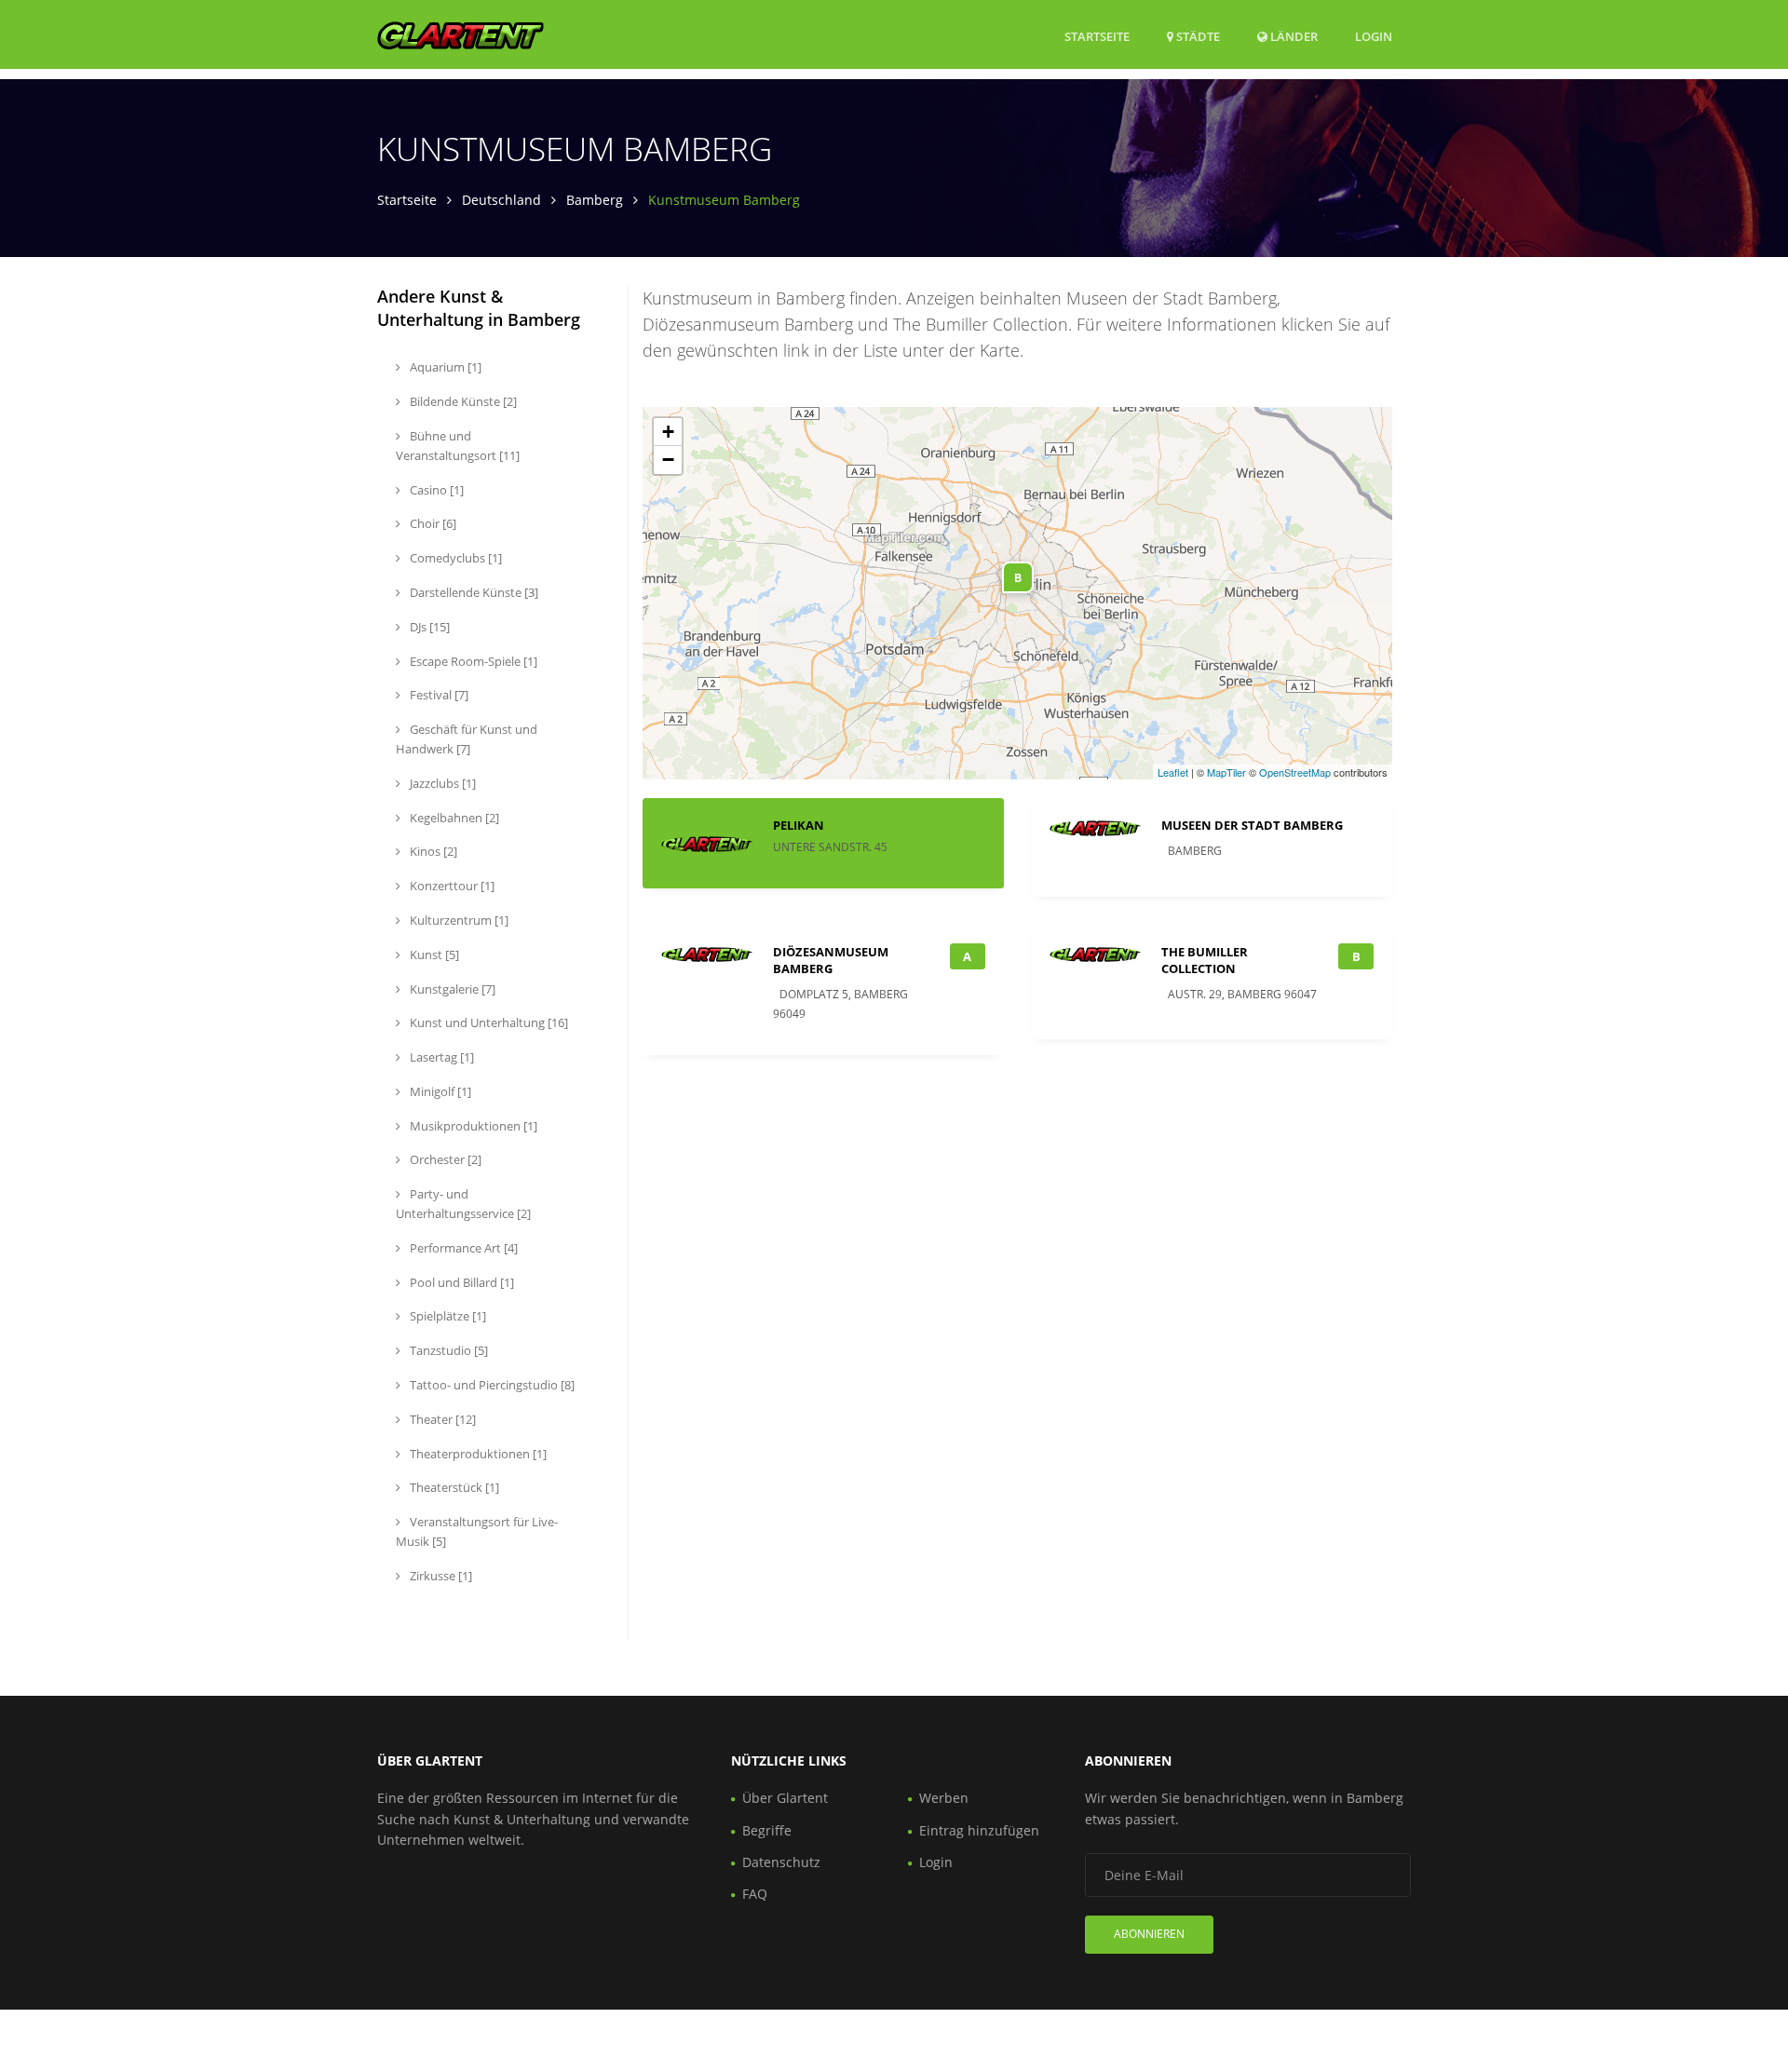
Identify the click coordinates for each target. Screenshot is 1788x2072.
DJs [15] (428, 627)
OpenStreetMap (1295, 772)
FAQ (755, 1894)
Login (1374, 36)
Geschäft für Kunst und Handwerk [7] (467, 739)
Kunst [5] (433, 955)
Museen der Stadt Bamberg (1252, 825)
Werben (944, 1798)
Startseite (1097, 36)
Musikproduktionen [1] (472, 1126)
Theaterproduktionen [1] (477, 1454)
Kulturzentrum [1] (458, 920)
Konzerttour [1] (451, 886)
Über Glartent (785, 1798)
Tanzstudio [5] (447, 1350)
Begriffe (767, 1830)
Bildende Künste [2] (462, 401)
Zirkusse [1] (440, 1576)
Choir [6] (432, 523)
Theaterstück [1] (453, 1487)
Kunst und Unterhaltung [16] (488, 1022)
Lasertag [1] (440, 1057)
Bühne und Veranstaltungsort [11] (458, 446)
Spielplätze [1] (447, 1316)
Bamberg (595, 200)
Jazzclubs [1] (441, 783)
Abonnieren (1149, 1934)
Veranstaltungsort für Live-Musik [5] (477, 1531)
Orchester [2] (444, 1159)
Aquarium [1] (444, 367)
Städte (1197, 36)
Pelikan (799, 825)
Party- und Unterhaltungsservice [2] (463, 1204)
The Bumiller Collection (1205, 960)
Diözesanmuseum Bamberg (831, 960)
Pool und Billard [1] (461, 1282)
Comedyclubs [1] (454, 558)
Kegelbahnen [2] (453, 818)
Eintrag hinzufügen (979, 1830)
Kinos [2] (432, 851)
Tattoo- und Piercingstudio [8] (491, 1385)
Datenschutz (781, 1862)
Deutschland (501, 200)
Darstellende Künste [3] (473, 592)
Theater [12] (441, 1419)
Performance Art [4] (462, 1248)
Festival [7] (438, 695)
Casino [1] (435, 490)
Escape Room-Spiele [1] (472, 661)
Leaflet (1173, 772)
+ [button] (668, 432)
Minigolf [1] (439, 1091)
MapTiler (1226, 772)
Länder (1293, 36)
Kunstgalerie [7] (451, 989)
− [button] (668, 460)
